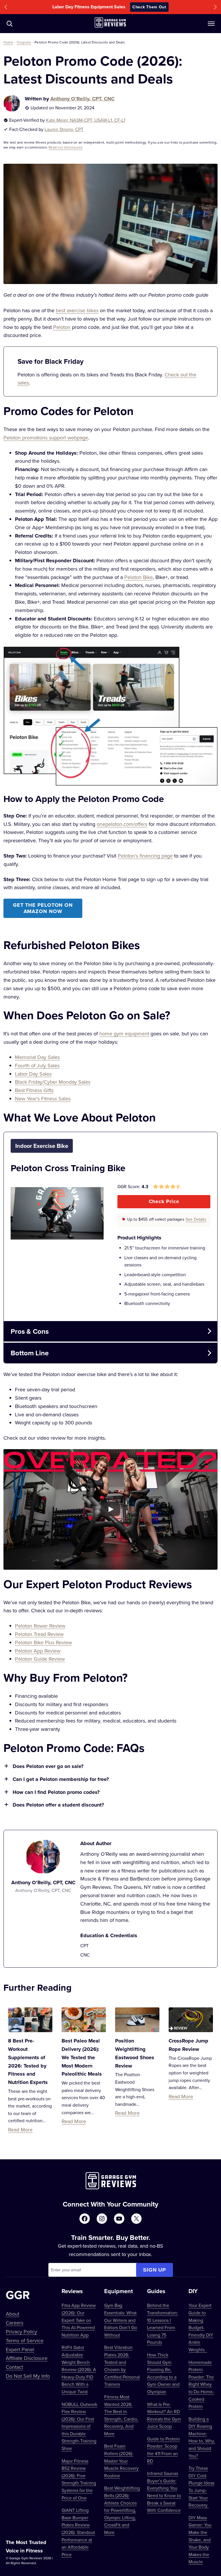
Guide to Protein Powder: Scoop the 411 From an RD (163, 2450)
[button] (6, 7)
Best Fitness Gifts (34, 1090)
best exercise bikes (77, 310)
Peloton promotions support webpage (46, 438)
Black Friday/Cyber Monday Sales (53, 1082)
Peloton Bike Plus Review (43, 1642)
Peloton (62, 327)
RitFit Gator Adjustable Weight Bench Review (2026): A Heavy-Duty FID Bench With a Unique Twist (79, 2369)
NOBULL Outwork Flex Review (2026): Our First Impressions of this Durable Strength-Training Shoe (79, 2426)
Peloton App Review (38, 1651)
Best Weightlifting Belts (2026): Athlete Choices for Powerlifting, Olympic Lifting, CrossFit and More (122, 2510)
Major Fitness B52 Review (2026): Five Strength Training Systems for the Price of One (79, 2479)
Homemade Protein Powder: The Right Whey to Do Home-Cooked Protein (201, 2384)
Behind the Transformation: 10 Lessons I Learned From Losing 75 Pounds (163, 2324)
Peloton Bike (139, 577)
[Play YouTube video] (110, 1509)
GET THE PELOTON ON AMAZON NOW (43, 908)
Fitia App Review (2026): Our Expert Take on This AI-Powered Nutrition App (79, 2320)
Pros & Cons (30, 1331)
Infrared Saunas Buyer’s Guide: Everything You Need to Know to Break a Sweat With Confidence (164, 2492)
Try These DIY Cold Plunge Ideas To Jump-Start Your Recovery (201, 2487)
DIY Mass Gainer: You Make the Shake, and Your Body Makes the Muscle (200, 2540)
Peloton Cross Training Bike (68, 1168)
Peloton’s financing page (145, 856)
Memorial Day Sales (37, 1057)
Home (8, 42)
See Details (196, 1219)
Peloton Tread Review (39, 1634)
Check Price (164, 1201)
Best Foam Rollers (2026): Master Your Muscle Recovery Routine (121, 2461)
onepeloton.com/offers (122, 824)
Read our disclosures (66, 147)
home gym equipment (124, 1033)
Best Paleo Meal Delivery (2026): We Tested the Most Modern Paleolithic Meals (82, 2057)
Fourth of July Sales (37, 1065)
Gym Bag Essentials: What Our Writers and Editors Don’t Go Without (121, 2320)
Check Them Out (149, 7)
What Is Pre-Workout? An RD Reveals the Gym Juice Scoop (164, 2415)
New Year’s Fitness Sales (43, 1099)
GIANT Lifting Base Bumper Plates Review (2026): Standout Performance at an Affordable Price (78, 2532)
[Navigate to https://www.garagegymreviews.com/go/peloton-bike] (164, 1220)
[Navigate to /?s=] (9, 24)
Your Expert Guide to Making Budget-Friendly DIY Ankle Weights (201, 2327)
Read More (20, 2130)
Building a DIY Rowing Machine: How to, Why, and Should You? (202, 2437)
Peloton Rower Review (40, 1626)
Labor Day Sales (33, 1074)
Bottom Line (30, 1353)
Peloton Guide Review (40, 1659)
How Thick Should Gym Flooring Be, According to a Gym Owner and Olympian (163, 2373)
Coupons (24, 42)
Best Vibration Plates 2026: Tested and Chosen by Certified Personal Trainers (122, 2366)
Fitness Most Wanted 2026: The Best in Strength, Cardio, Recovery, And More (121, 2415)
